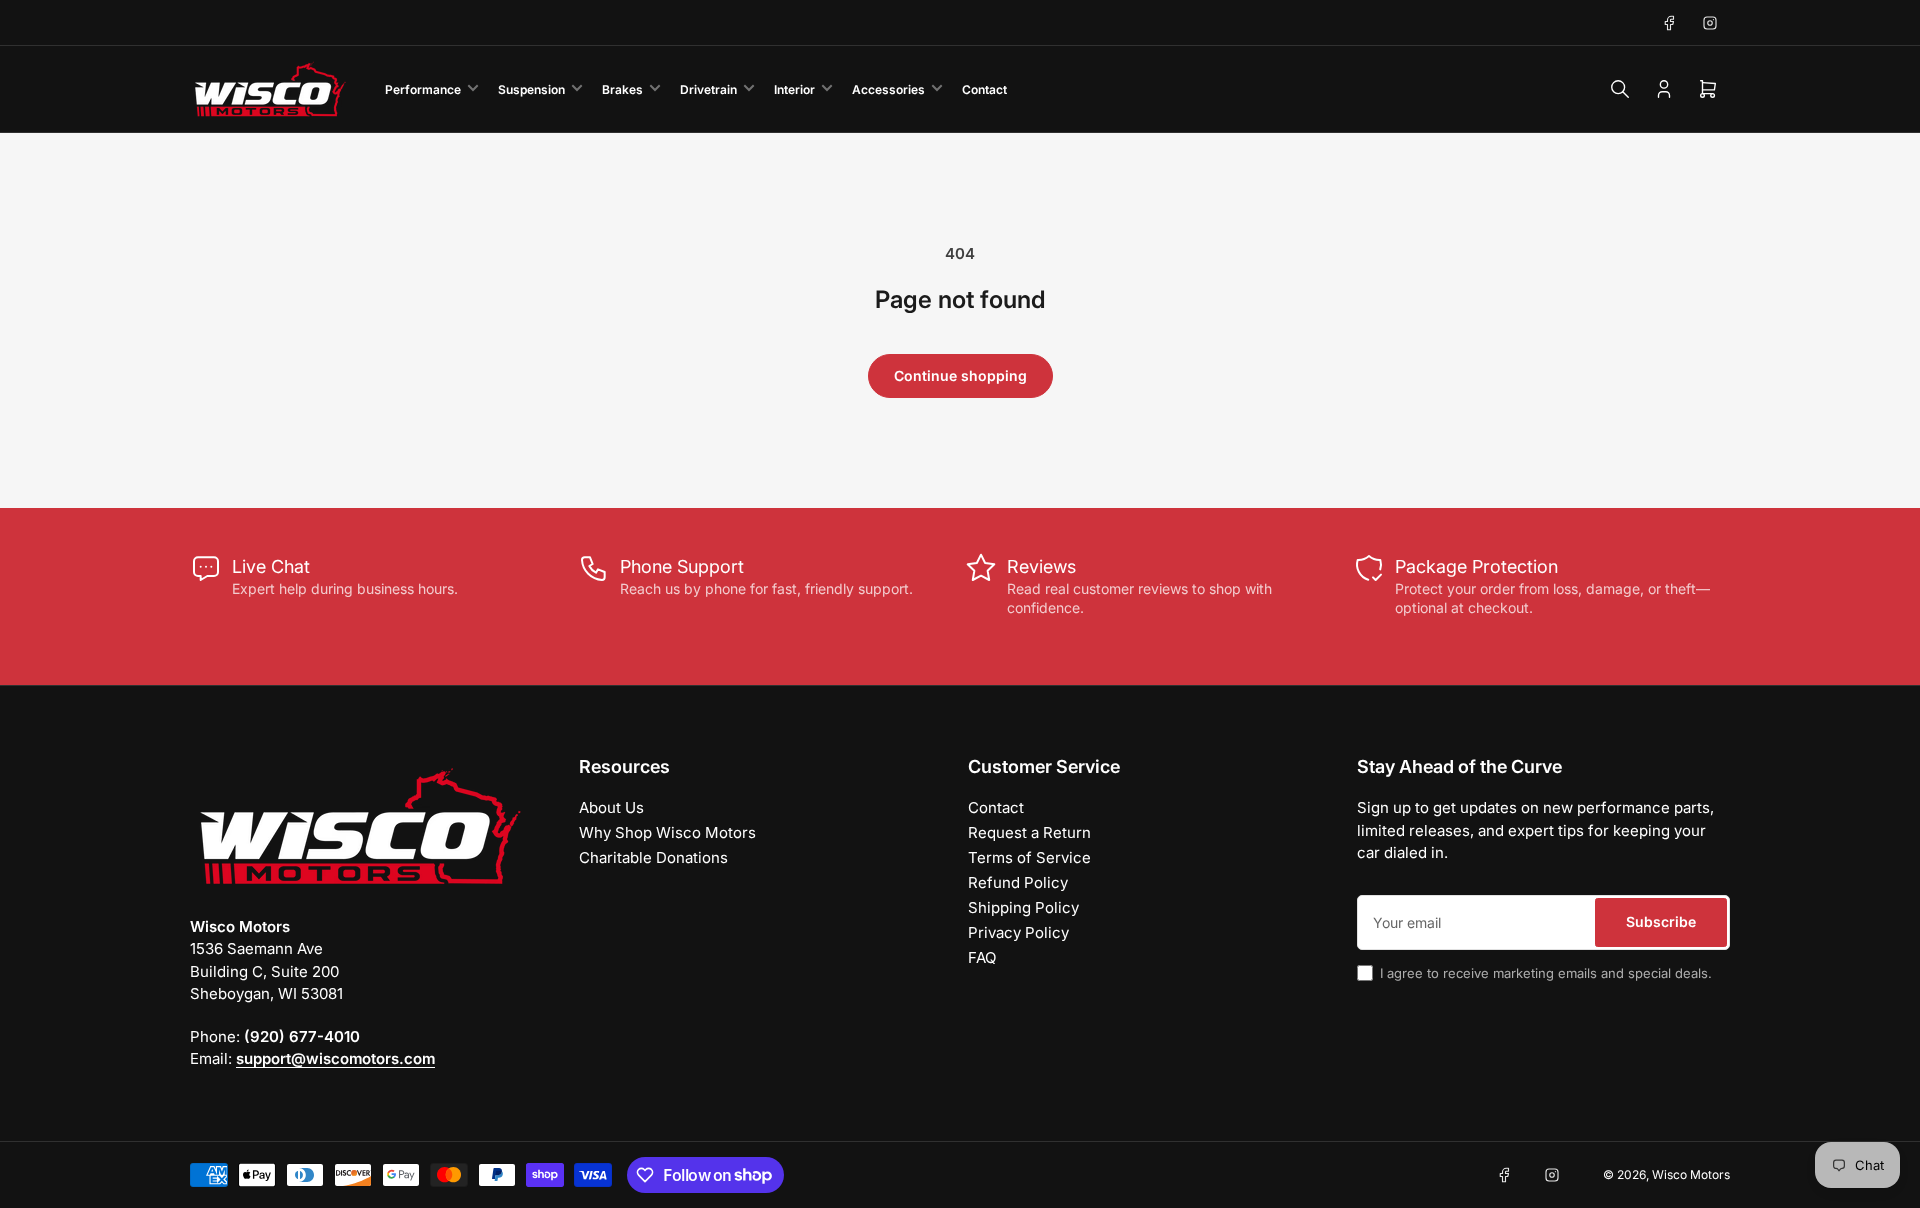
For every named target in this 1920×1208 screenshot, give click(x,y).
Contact (984, 89)
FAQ (982, 957)
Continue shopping (960, 375)
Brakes (622, 89)
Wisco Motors (1691, 1174)
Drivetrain (708, 89)
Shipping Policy (1023, 907)
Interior (794, 89)
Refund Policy (1018, 882)
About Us (611, 807)
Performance (423, 89)
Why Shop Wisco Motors (667, 832)
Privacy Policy (1018, 932)
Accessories (888, 89)
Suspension (531, 89)
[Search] (1620, 89)
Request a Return (1029, 832)
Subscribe (1661, 921)
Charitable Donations (653, 857)
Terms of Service (1029, 857)
